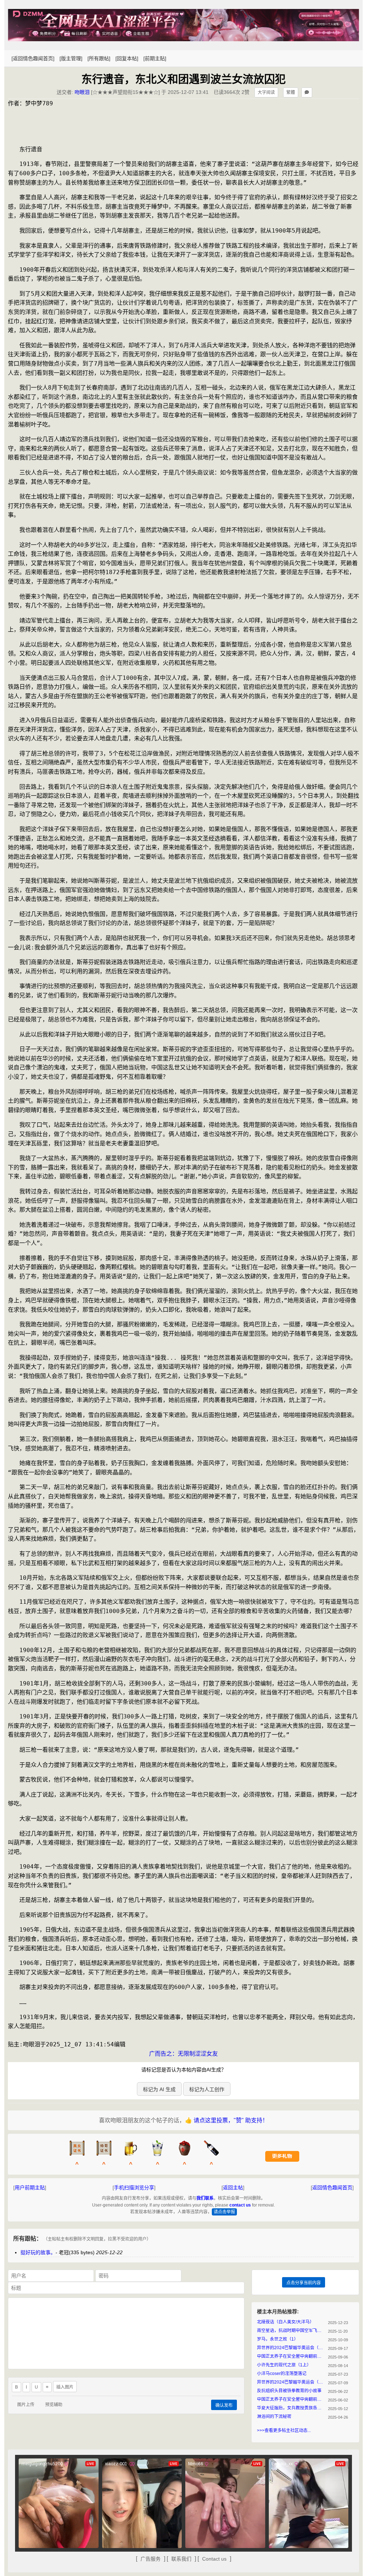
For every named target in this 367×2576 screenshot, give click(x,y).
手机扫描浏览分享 (134, 2188)
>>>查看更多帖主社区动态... (284, 2430)
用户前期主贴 (30, 2188)
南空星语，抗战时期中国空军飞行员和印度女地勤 (291, 2331)
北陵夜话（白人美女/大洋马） (285, 2322)
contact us (240, 2205)
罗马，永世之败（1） (278, 2339)
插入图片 (65, 2387)
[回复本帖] (127, 58)
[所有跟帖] (99, 58)
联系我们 (181, 2559)
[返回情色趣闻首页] (33, 58)
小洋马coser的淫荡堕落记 (282, 2374)
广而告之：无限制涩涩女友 (183, 2054)
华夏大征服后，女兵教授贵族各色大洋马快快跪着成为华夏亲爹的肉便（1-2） (291, 2408)
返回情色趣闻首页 (332, 2188)
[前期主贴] (155, 58)
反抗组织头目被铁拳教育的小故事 (289, 2391)
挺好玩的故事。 (38, 2252)
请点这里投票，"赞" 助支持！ (231, 2120)
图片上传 (26, 2405)
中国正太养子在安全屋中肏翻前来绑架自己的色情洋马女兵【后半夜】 (291, 2356)
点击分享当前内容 (304, 2283)
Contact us (214, 2559)
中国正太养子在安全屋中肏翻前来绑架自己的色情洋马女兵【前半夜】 (291, 2399)
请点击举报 (224, 2212)
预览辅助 (54, 2405)
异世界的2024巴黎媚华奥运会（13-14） (291, 2348)
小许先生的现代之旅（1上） (284, 2365)
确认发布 (224, 2405)
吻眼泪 (82, 92)
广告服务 (151, 2559)
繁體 (291, 92)
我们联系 (205, 2198)
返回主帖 (233, 2188)
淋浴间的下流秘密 (274, 2417)
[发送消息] (307, 92)
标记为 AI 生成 (159, 2089)
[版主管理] (71, 58)
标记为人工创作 (207, 2089)
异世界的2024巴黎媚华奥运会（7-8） (291, 2382)
